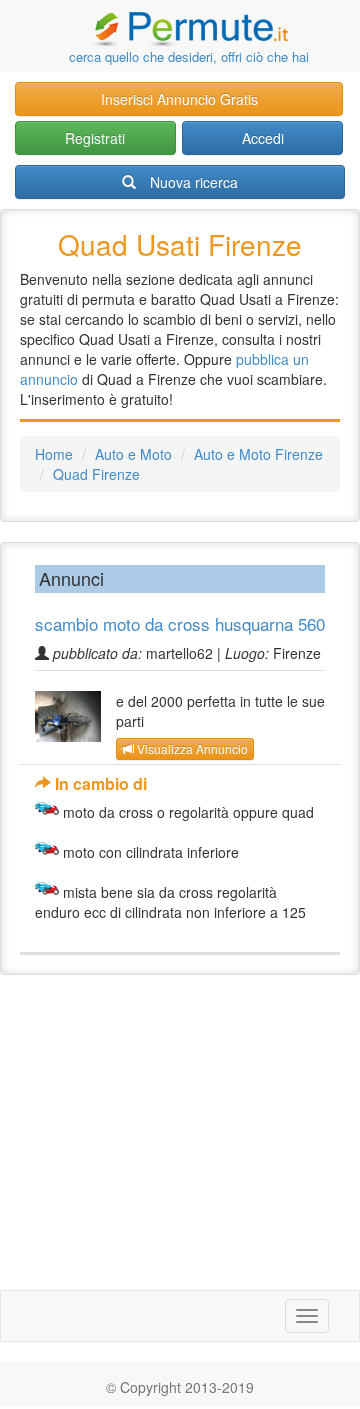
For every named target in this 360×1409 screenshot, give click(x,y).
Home (54, 454)
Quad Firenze (96, 474)
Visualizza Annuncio (191, 748)
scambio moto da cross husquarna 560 (180, 623)
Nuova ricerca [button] (194, 182)
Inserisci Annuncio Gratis (179, 99)
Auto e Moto (133, 454)
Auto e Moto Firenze (258, 454)
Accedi (263, 138)
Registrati (95, 138)
